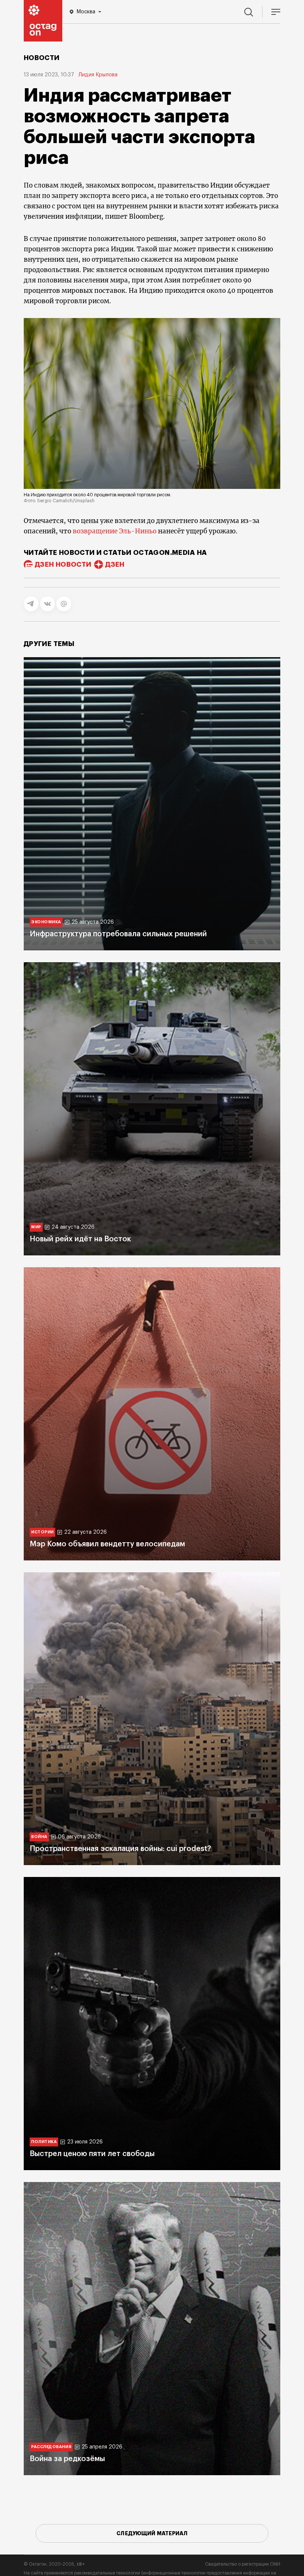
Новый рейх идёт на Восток (80, 1239)
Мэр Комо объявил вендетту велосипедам (107, 1544)
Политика (44, 2142)
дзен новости (63, 564)
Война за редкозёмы (67, 2459)
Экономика (46, 922)
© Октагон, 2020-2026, (54, 2564)
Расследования (51, 2447)
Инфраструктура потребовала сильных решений (118, 934)
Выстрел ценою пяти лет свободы (92, 2154)
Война (39, 1837)
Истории (42, 1532)
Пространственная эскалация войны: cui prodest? (120, 1849)
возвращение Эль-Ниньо (115, 531)
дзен (115, 564)
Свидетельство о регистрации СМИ (243, 2564)
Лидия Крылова (98, 75)
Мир (36, 1227)
